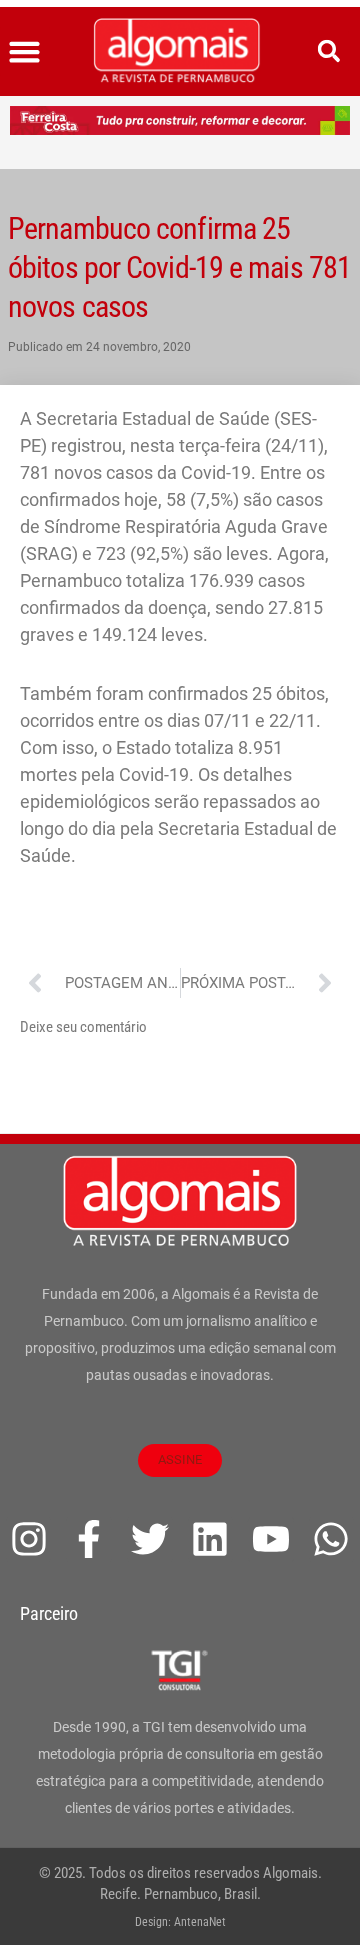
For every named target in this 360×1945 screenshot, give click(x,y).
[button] (25, 52)
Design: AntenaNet (180, 1922)
